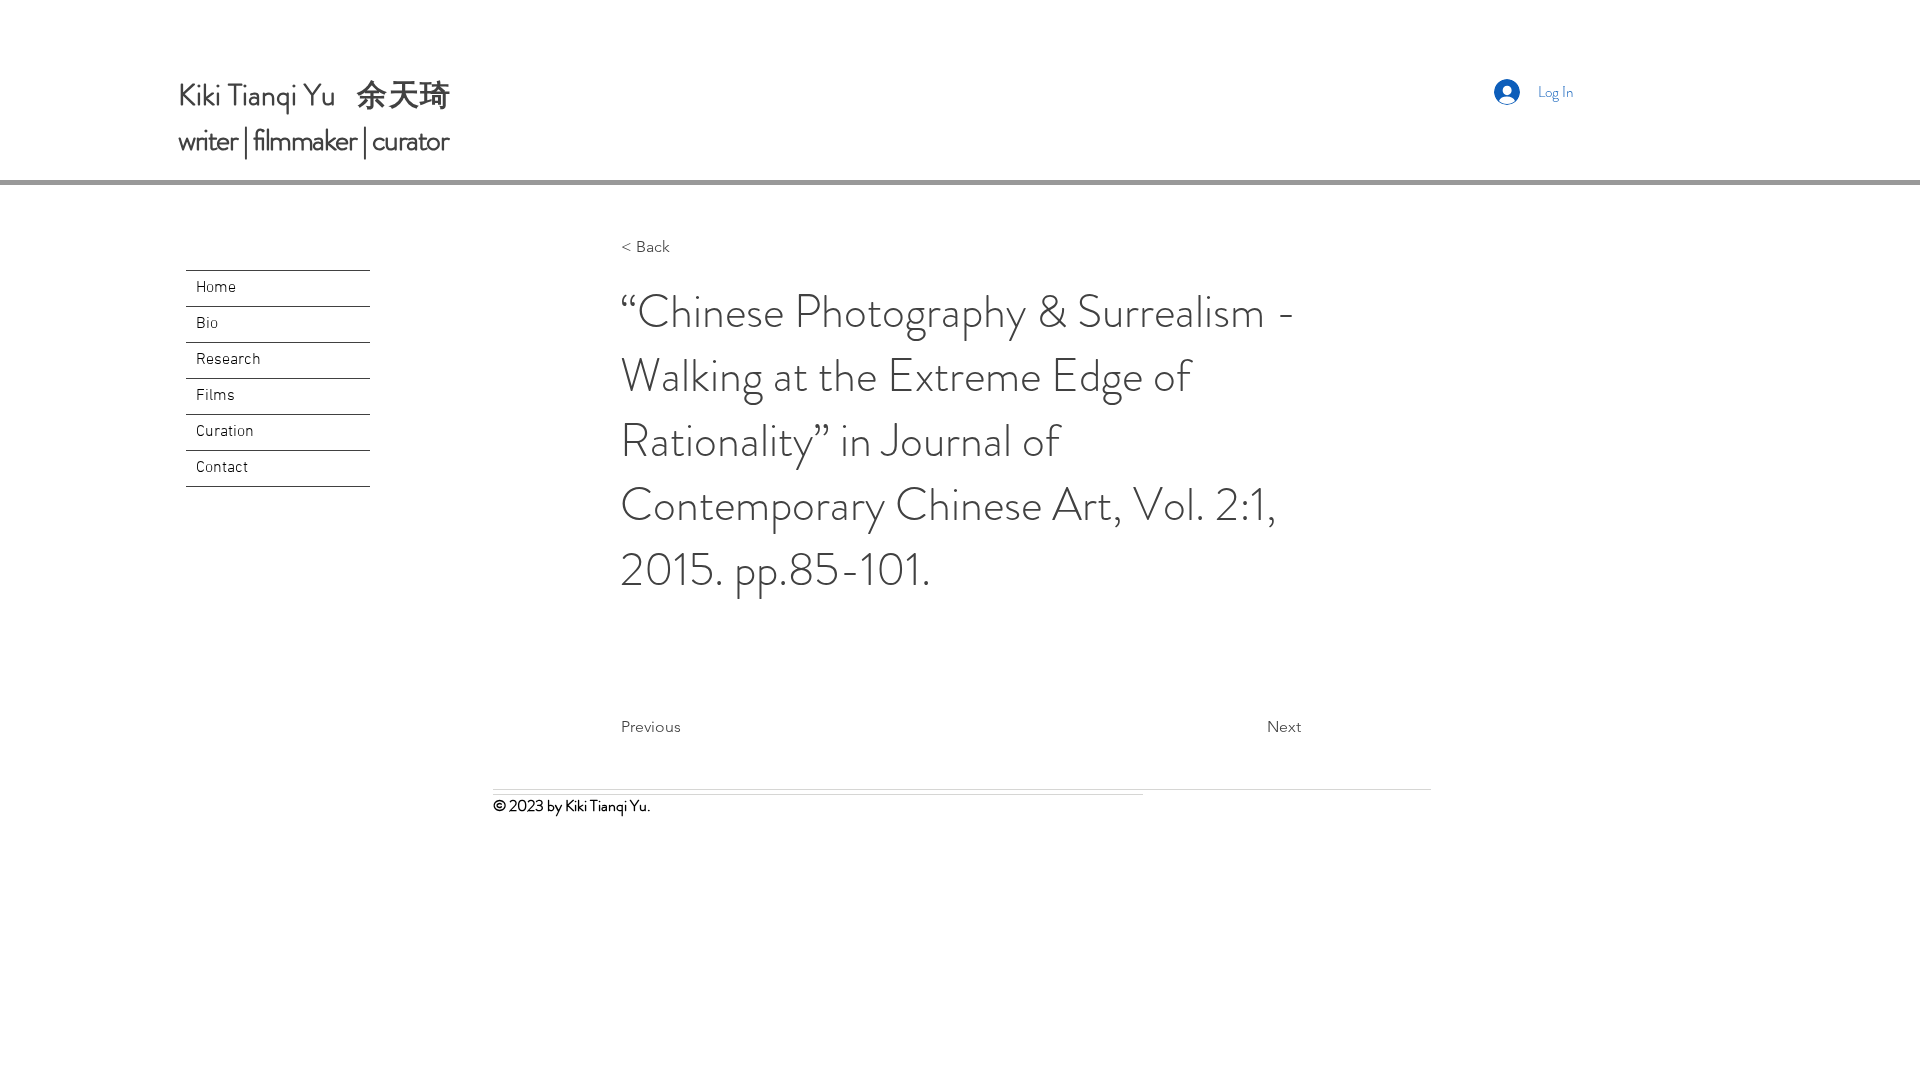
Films (215, 396)
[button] (687, 247)
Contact (222, 468)
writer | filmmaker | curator (313, 139)
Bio (207, 324)
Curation (225, 432)
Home (216, 288)
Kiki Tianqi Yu (267, 94)
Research (228, 360)
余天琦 (404, 94)
